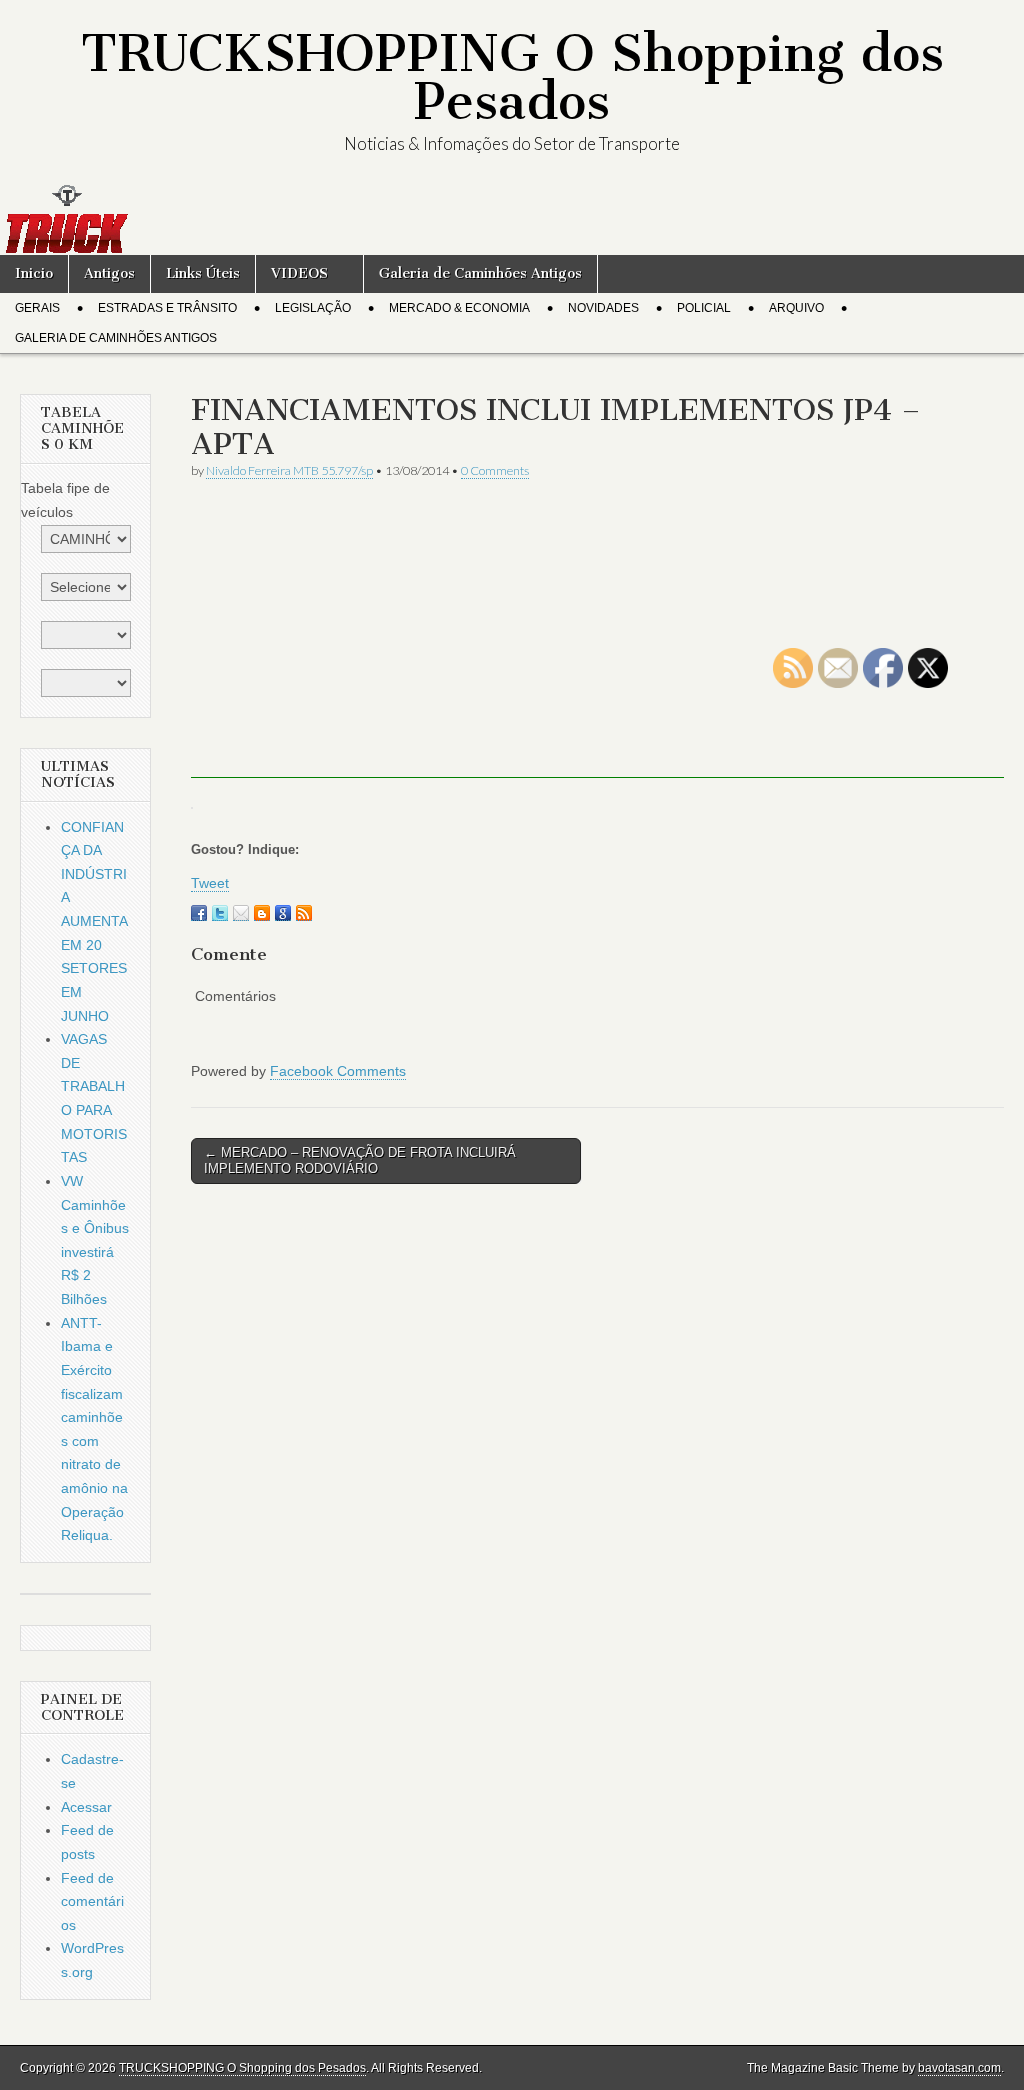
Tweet (210, 883)
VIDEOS (299, 273)
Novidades (603, 308)
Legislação (313, 308)
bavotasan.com (959, 2068)
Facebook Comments (338, 1071)
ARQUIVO (796, 308)
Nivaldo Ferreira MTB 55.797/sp (289, 470)
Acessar (86, 1807)
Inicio (34, 273)
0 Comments (495, 470)
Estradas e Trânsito (167, 308)
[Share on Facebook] (199, 913)
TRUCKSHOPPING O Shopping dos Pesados (512, 77)
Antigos (109, 273)
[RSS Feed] (304, 913)
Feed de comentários (92, 1901)
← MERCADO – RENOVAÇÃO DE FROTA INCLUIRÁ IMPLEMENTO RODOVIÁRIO (360, 1160)
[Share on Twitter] (220, 913)
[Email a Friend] (241, 913)
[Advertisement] (597, 638)
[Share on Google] (283, 913)
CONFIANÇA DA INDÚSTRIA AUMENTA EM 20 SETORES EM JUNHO (94, 921)
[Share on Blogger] (262, 913)
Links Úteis (203, 273)
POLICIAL (704, 308)
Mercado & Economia (459, 308)
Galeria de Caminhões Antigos (480, 273)
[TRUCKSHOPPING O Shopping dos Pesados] (512, 219)
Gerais (37, 308)
